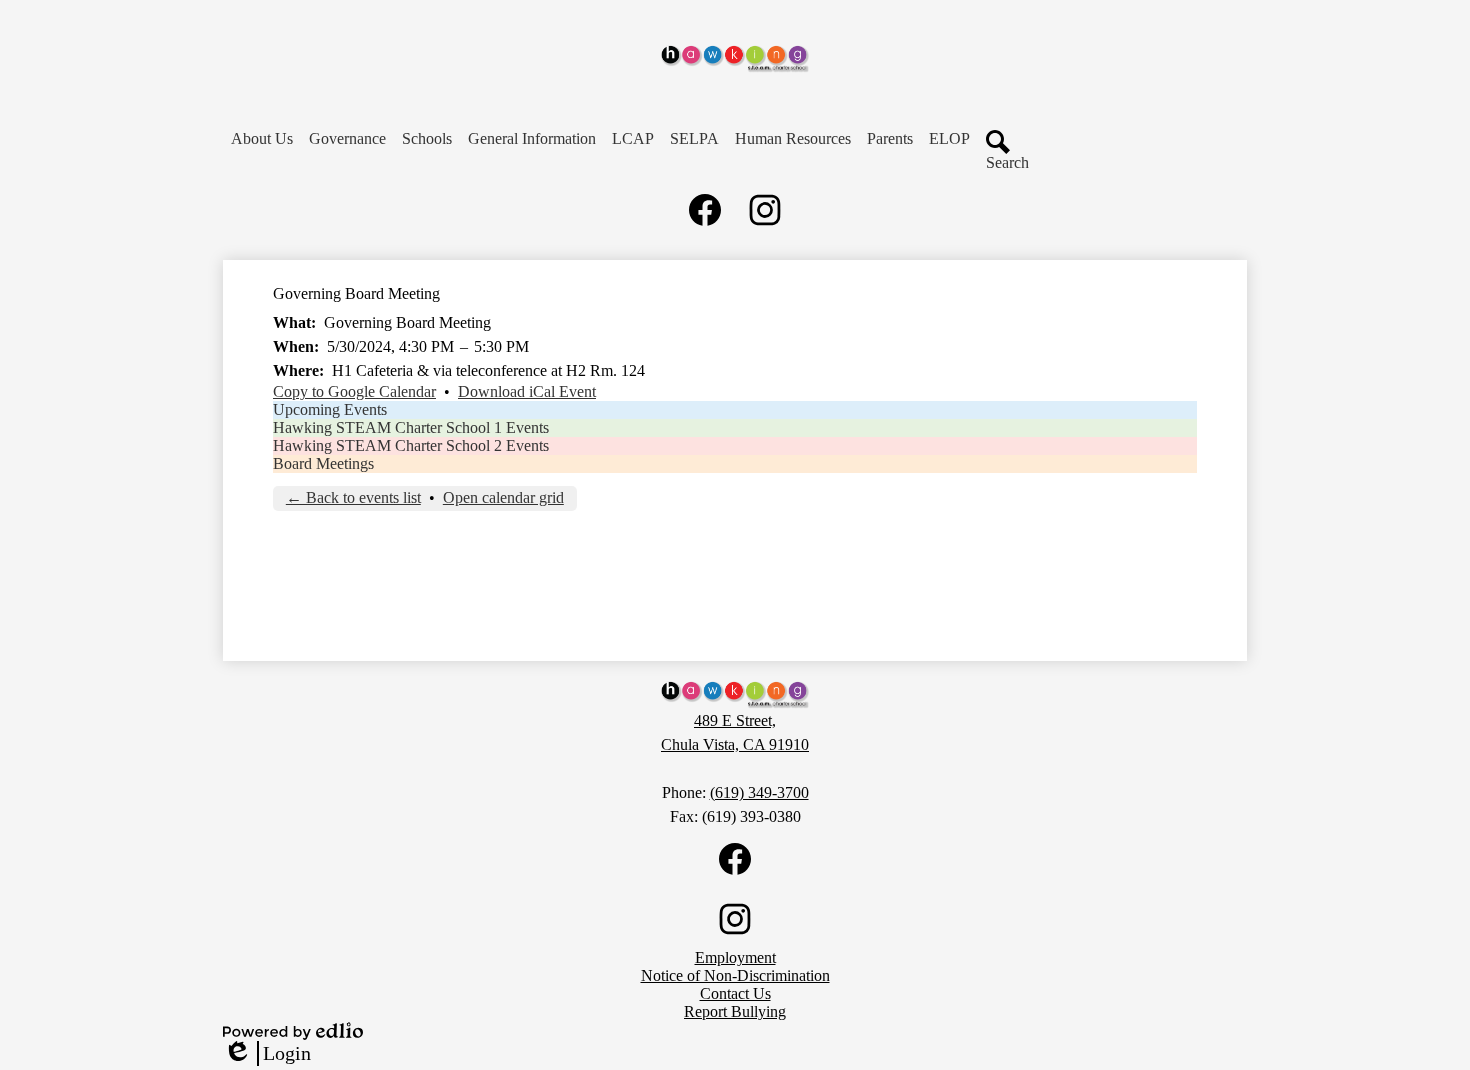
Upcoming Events (330, 409)
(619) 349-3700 (759, 792)
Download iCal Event (527, 391)
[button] (262, 139)
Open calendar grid (503, 497)
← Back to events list (353, 497)
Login (267, 1054)
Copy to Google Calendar (354, 391)
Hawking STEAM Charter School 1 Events (411, 427)
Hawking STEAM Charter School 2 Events (411, 445)
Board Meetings (323, 463)
